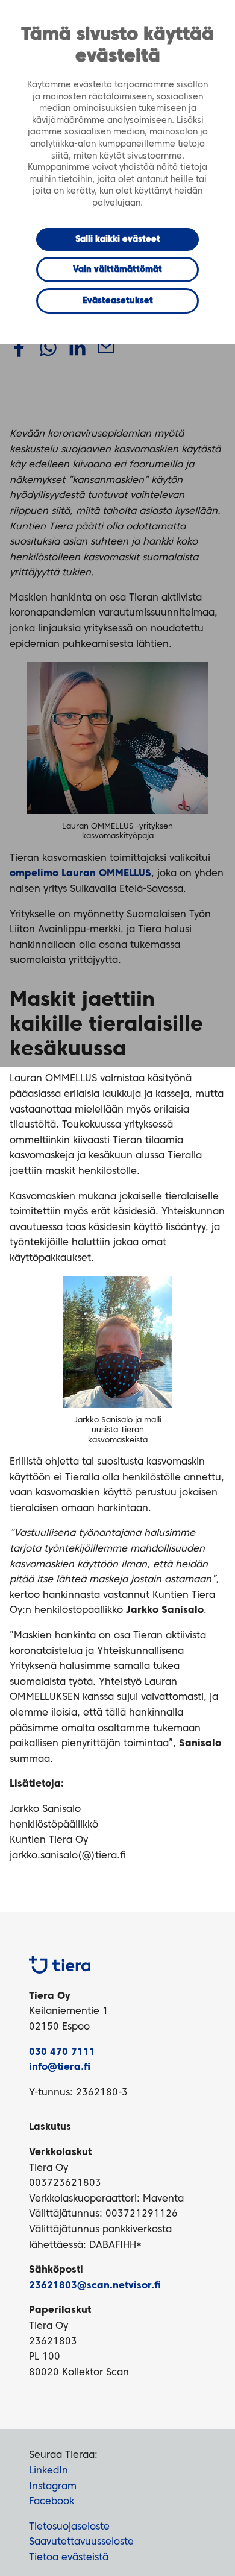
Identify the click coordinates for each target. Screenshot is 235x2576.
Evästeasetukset (118, 301)
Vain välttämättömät (117, 270)
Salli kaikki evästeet (118, 239)
